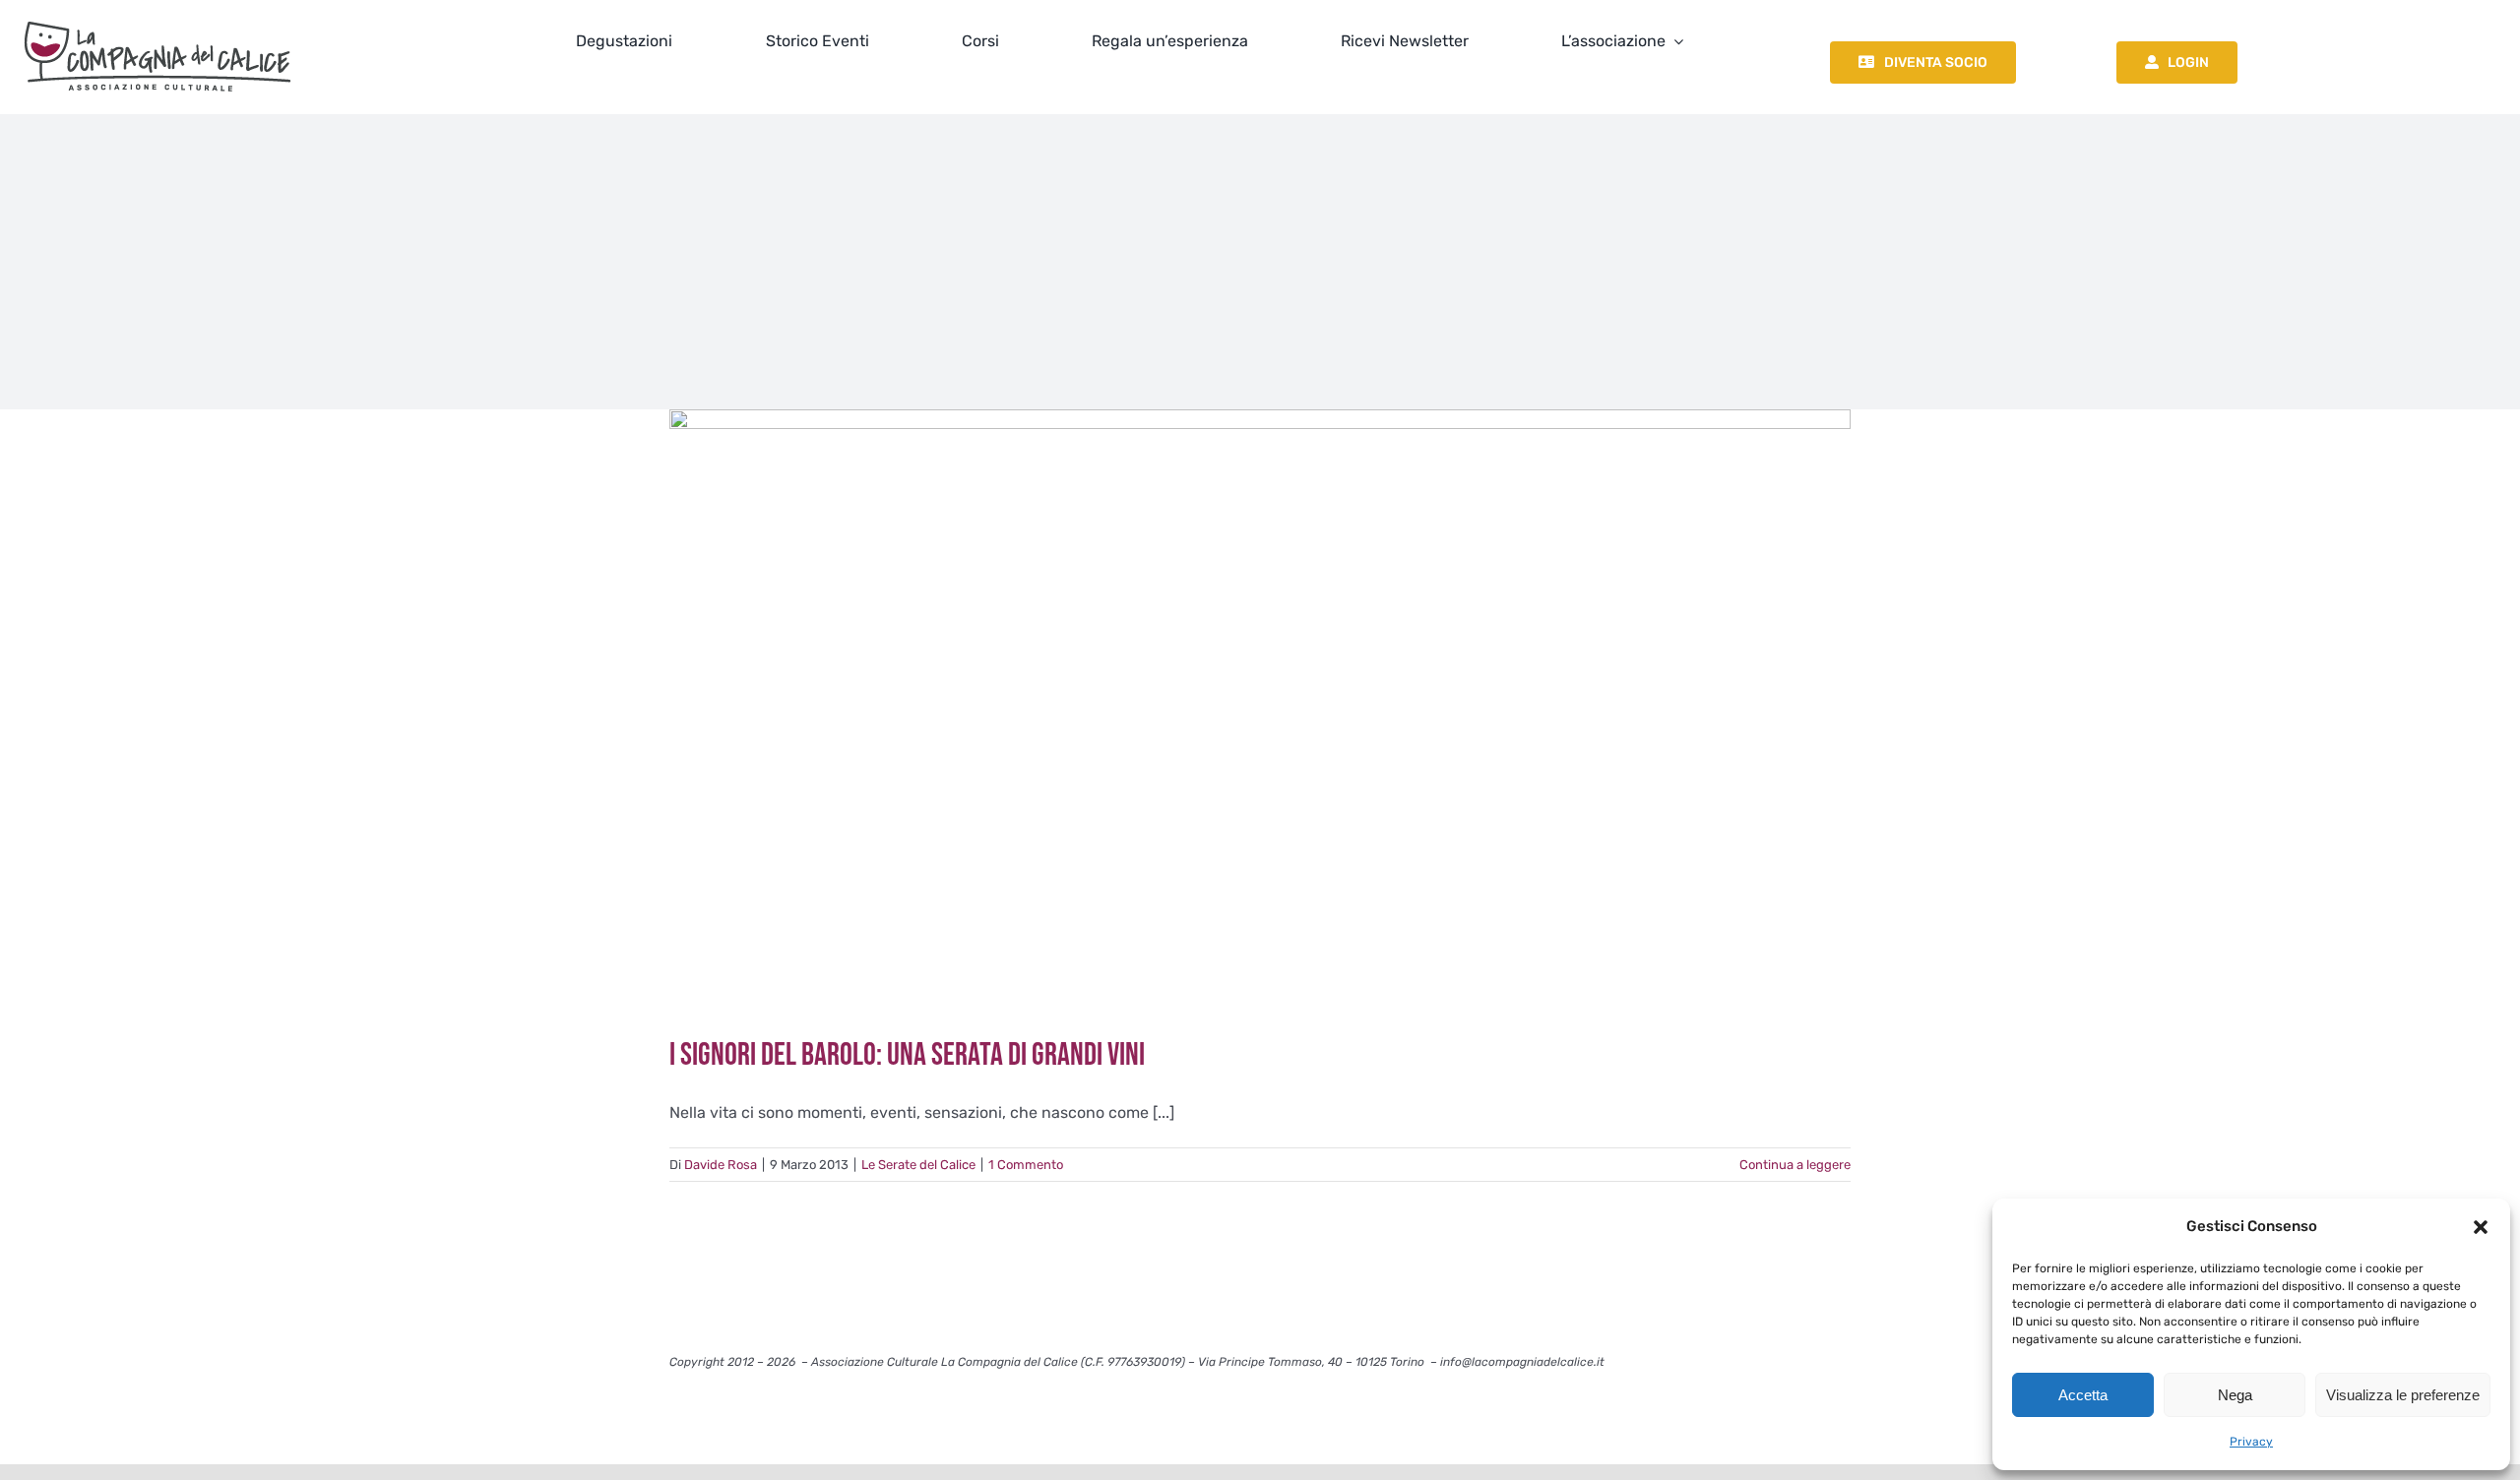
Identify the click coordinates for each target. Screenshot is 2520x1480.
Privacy (2251, 1442)
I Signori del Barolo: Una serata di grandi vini (907, 1055)
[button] (2481, 1227)
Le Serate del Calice (918, 1165)
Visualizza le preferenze (2403, 1395)
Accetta (2083, 1395)
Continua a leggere (1795, 1165)
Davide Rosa (721, 1165)
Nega (2235, 1395)
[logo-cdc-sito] (157, 17)
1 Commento (1026, 1165)
